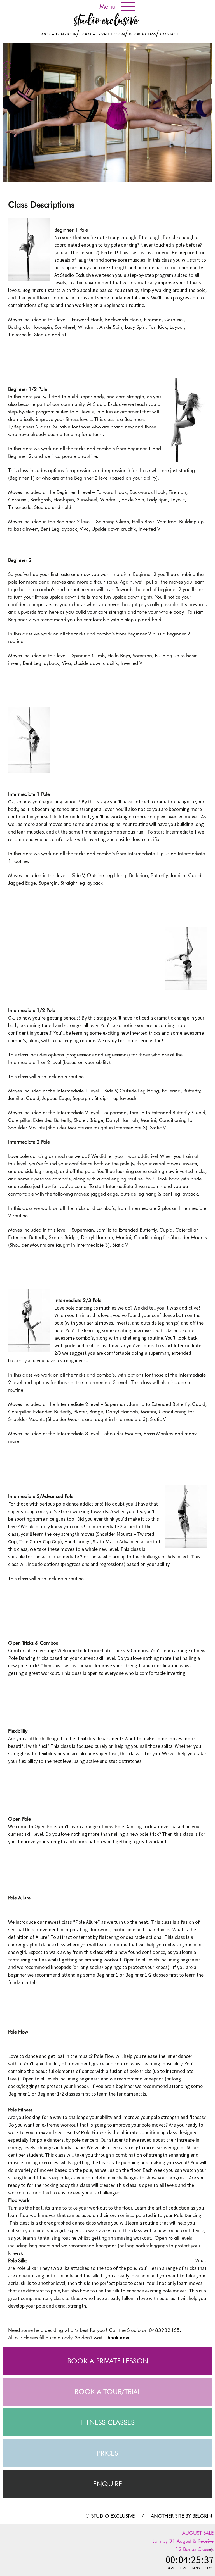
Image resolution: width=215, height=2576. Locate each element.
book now (118, 2338)
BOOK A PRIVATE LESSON (108, 2361)
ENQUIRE (107, 2484)
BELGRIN (202, 2516)
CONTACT (169, 34)
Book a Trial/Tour (58, 34)
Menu (107, 6)
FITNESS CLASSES (107, 2422)
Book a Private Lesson (103, 34)
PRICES (107, 2453)
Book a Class (142, 34)
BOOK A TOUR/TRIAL (108, 2392)
